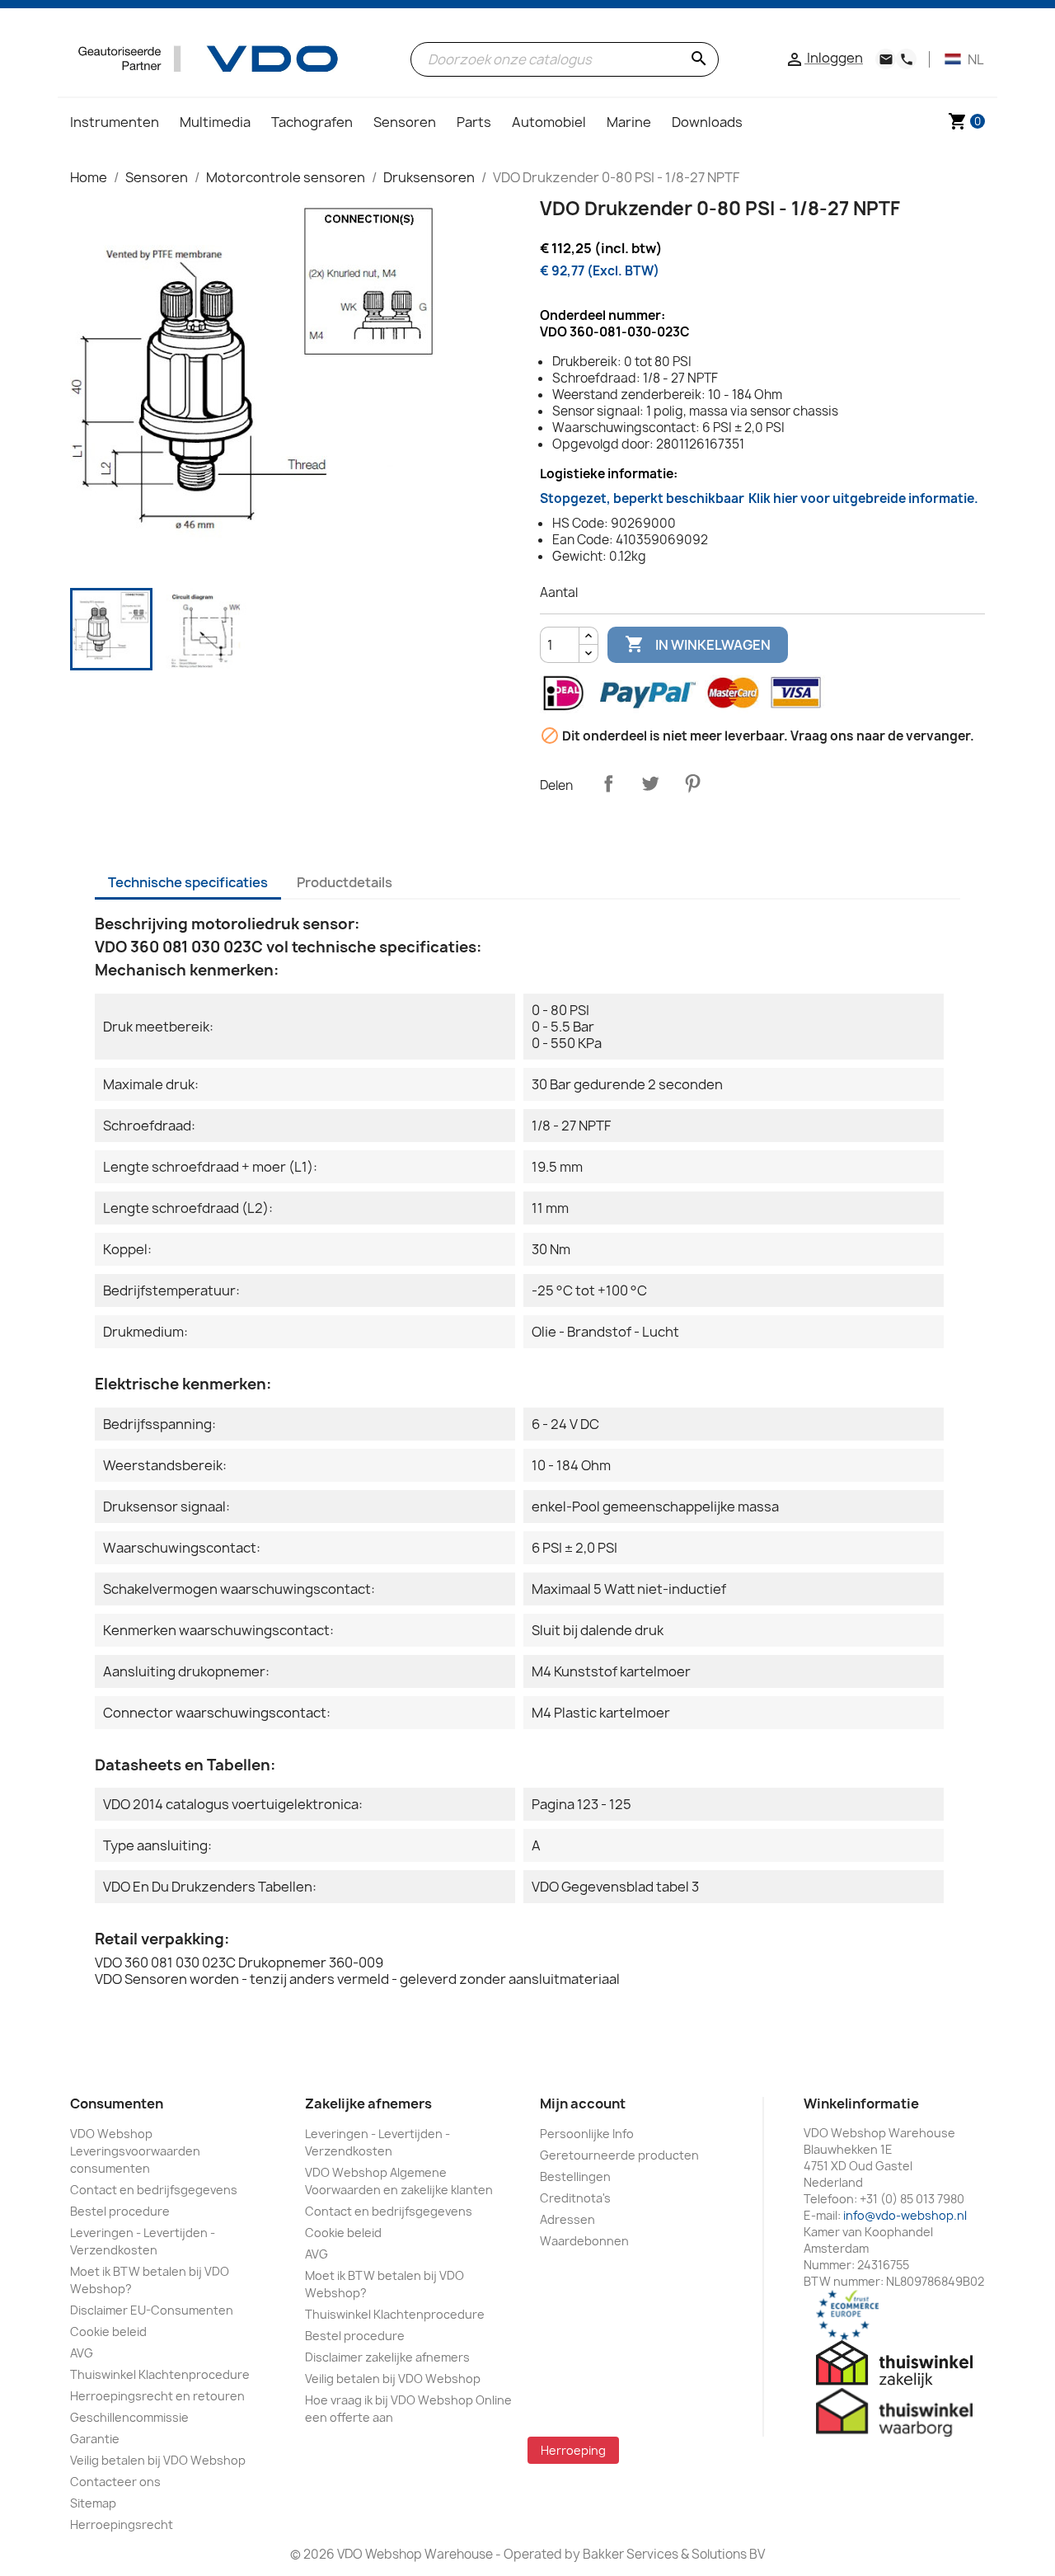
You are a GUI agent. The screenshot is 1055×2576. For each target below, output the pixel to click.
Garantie (95, 2439)
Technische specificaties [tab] (188, 882)
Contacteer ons (115, 2482)
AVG (82, 2353)
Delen (608, 783)
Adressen (567, 2219)
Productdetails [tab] (345, 882)
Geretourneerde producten (619, 2155)
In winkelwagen (698, 644)
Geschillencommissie (129, 2417)
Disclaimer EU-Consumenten (152, 2310)
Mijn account (583, 2104)
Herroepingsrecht (122, 2524)
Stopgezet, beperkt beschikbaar (759, 498)
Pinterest (692, 783)
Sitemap (93, 2503)
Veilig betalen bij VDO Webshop (158, 2460)
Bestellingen (575, 2176)
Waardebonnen (584, 2241)
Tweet (650, 783)
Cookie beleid (108, 2332)
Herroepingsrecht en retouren (157, 2396)
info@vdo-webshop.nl (905, 2215)
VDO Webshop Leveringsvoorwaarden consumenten (135, 2151)
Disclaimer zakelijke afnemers (387, 2357)
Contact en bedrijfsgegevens (154, 2190)
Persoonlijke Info (587, 2134)
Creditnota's (575, 2198)
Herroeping (573, 2450)
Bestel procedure (120, 2211)
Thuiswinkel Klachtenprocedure (160, 2374)
